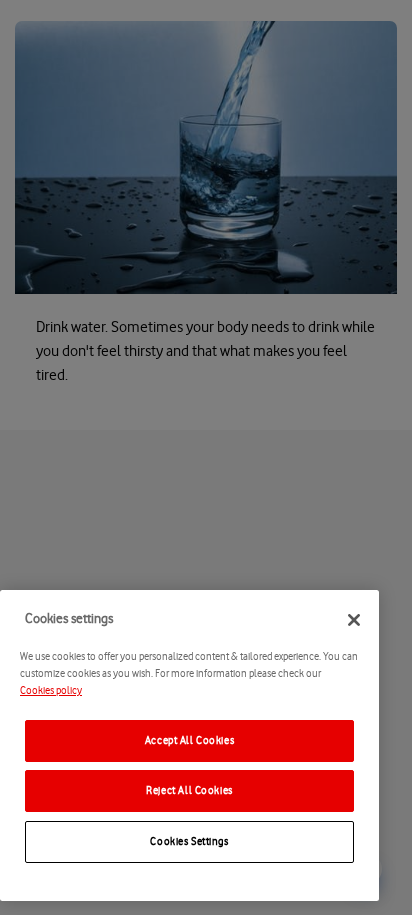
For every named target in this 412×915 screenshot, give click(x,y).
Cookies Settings (189, 841)
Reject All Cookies (189, 790)
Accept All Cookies (189, 740)
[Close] (354, 620)
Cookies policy (51, 690)
